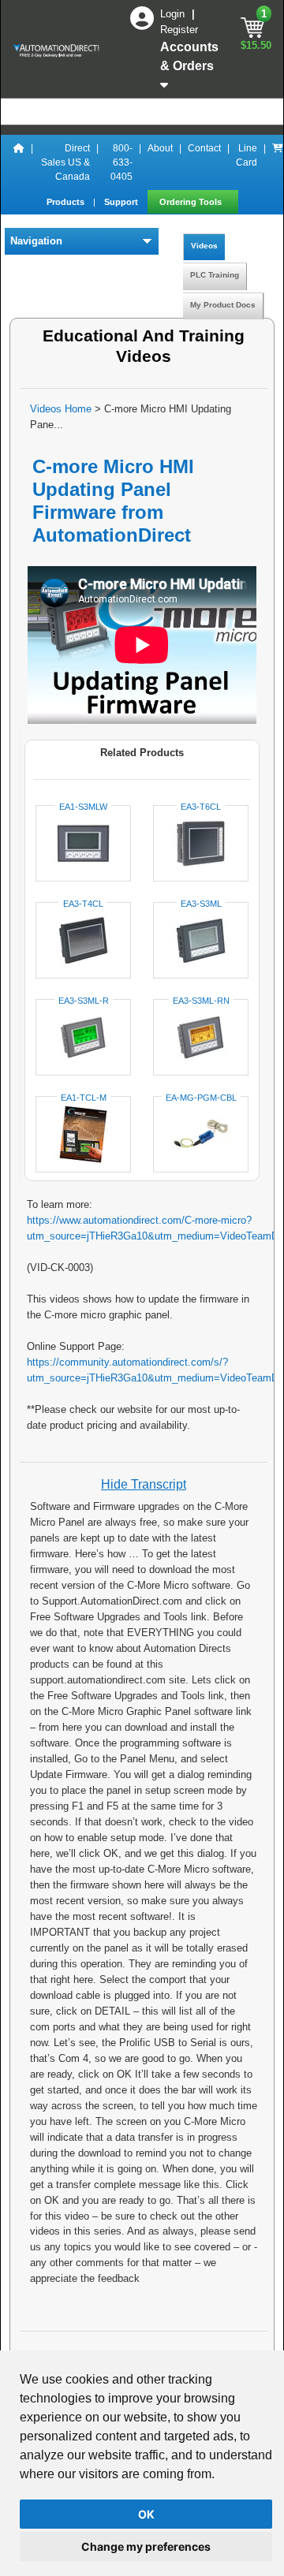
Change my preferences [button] (146, 2546)
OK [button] (146, 2514)
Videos (204, 246)
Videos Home (61, 409)
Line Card (247, 155)
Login (174, 14)
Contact (204, 148)
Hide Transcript (144, 1484)
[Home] (19, 162)
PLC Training (215, 275)
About (160, 148)
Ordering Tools (192, 202)
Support (122, 202)
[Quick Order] (278, 162)
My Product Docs (223, 305)
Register (179, 30)
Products (67, 202)
